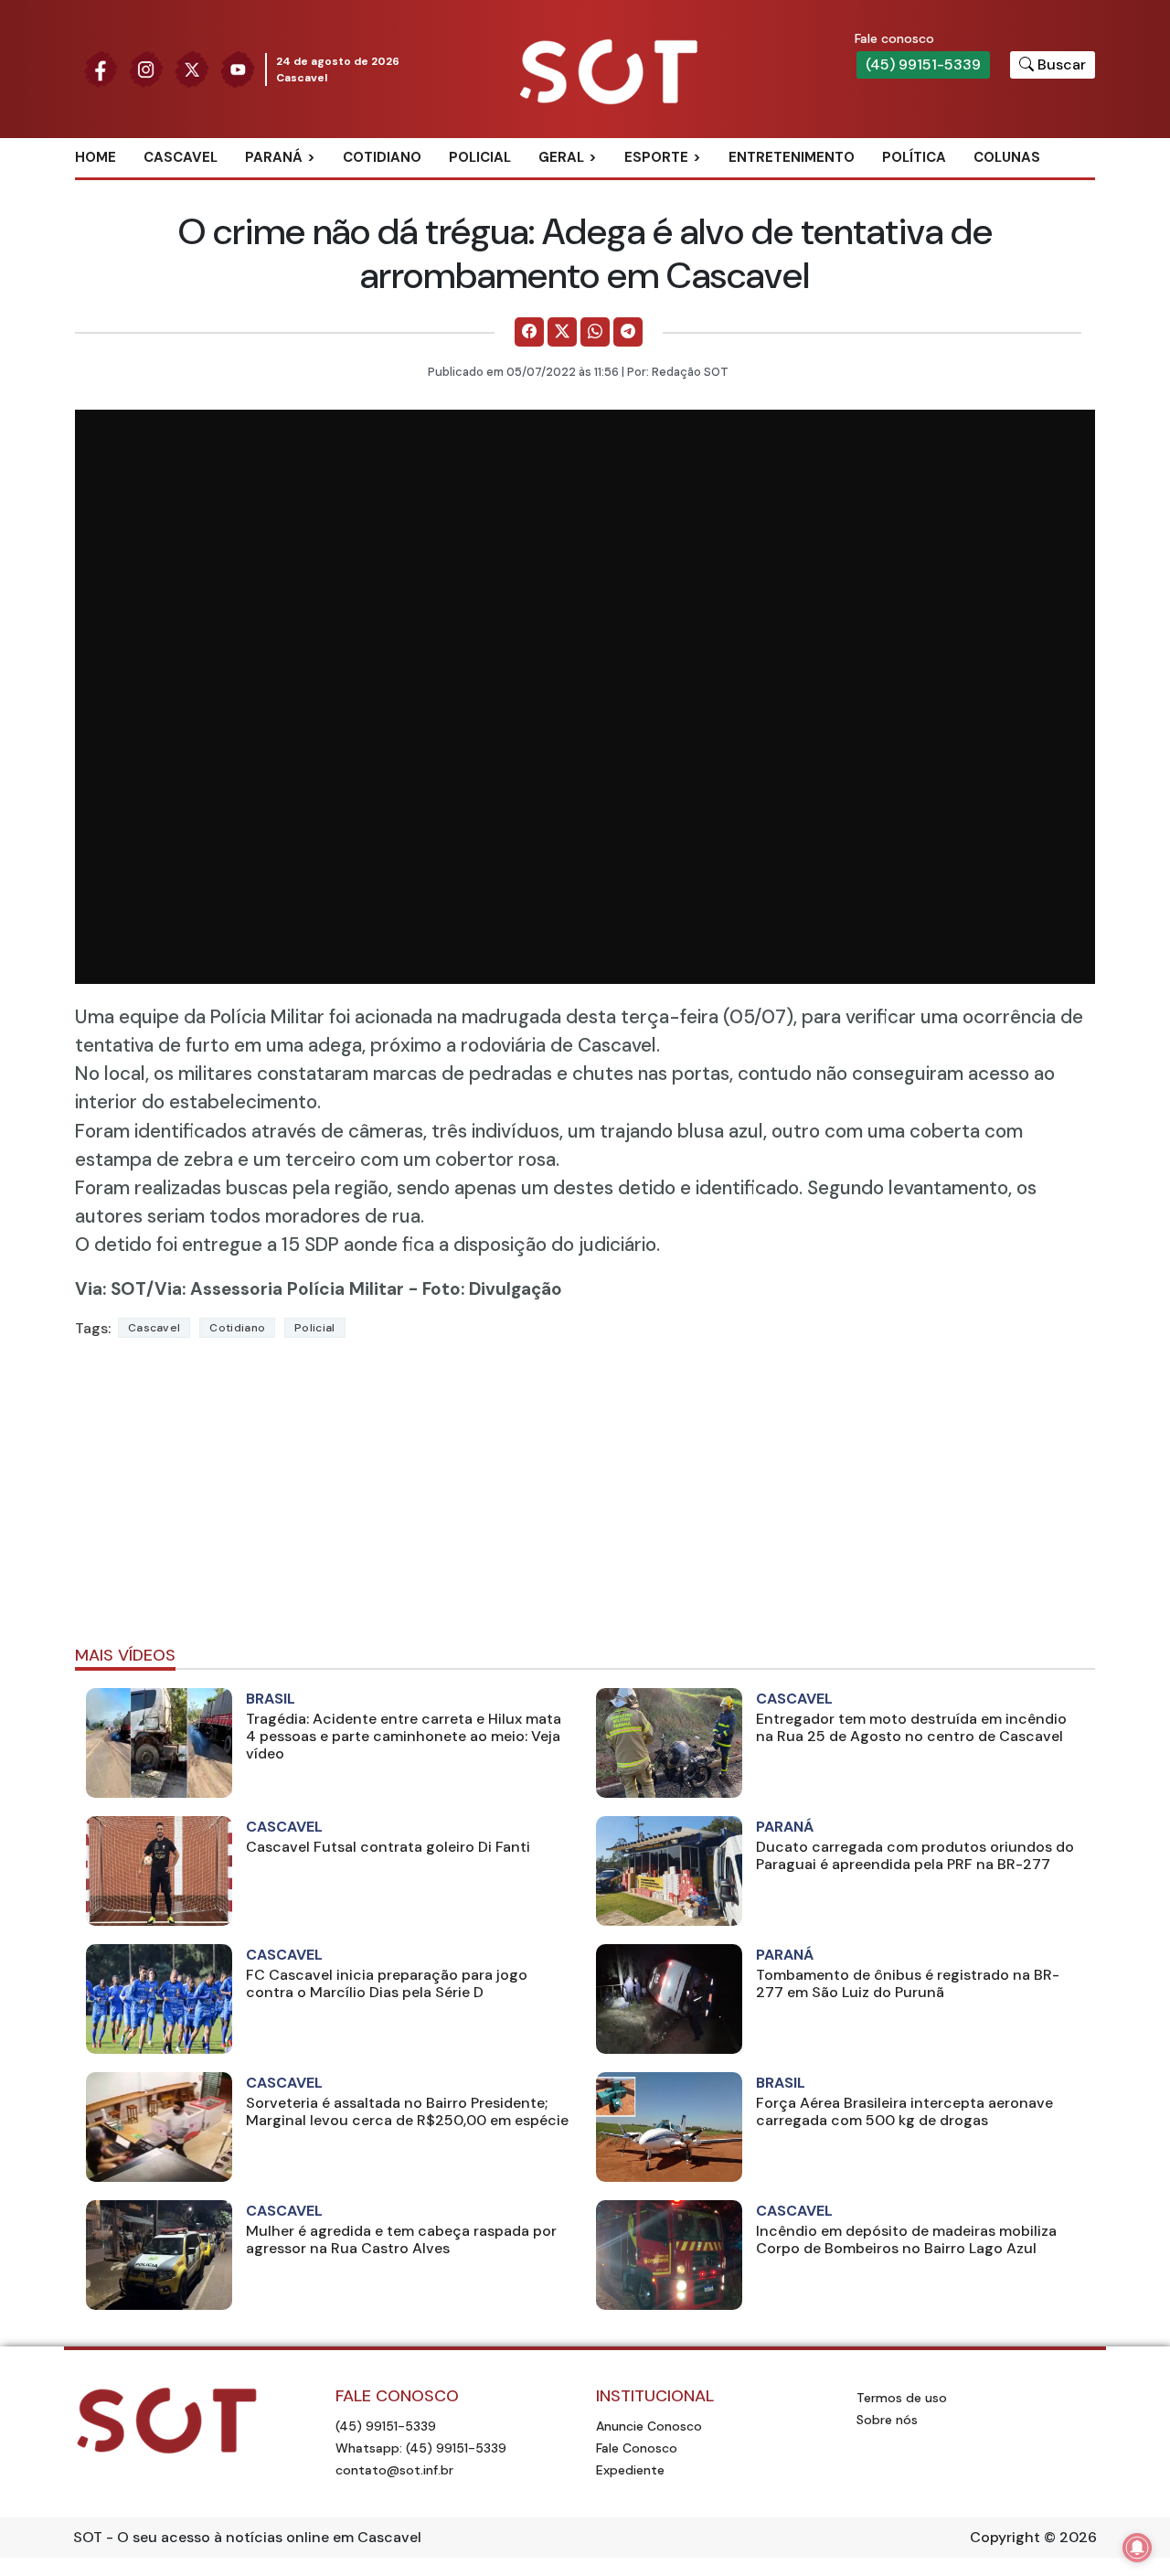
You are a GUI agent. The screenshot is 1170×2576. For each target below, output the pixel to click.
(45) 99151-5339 (923, 64)
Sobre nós (887, 2420)
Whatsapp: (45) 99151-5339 (421, 2448)
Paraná (274, 157)
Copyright (1005, 2537)
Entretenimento (792, 157)
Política (914, 157)
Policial (480, 157)
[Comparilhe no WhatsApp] (595, 332)
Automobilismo (702, 187)
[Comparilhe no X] (562, 332)
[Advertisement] (585, 1500)
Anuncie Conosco (649, 2426)
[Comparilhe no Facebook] (529, 332)
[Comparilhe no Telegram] (628, 332)
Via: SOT (111, 1289)
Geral (561, 157)
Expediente (630, 2470)
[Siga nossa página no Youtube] (238, 68)
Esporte (656, 157)
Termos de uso (902, 2398)
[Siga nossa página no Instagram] (146, 68)
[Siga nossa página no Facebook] (101, 68)
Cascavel (181, 157)
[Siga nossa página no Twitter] (192, 68)
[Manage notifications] (1137, 2548)
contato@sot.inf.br (394, 2470)
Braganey (301, 187)
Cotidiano (382, 157)
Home (96, 157)
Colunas (1007, 157)
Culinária (593, 187)
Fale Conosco (637, 2448)
